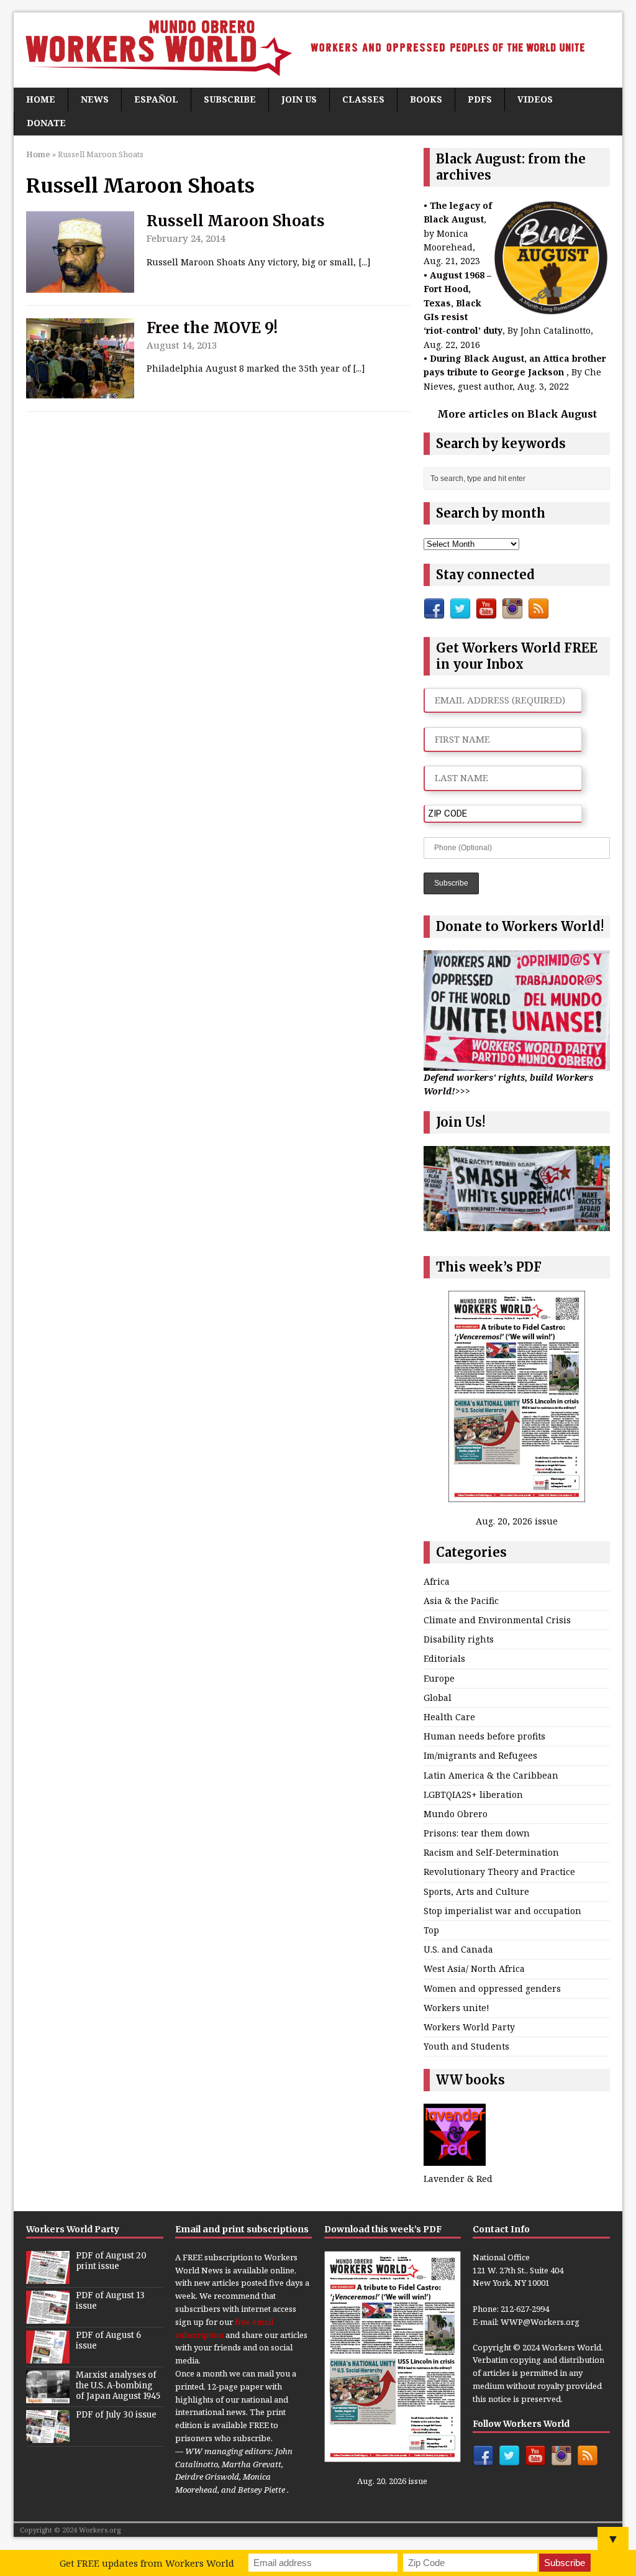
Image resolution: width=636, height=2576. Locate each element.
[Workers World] (318, 50)
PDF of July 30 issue (116, 2415)
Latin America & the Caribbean (491, 1775)
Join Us (299, 99)
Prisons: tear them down (477, 1833)
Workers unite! (457, 2008)
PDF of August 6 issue (108, 2340)
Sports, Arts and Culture (476, 1891)
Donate (46, 123)
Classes (363, 99)
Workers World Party (469, 2027)
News (95, 99)
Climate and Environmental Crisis (497, 1620)
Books (426, 99)
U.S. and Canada (458, 1949)
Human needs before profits (484, 1736)
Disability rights (459, 1639)
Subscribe (230, 99)
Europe (439, 1678)
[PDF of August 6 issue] (48, 2357)
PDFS (480, 99)
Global (438, 1698)
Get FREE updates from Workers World (147, 2563)
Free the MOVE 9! (212, 328)
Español (156, 99)
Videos (535, 99)
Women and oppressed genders (492, 1988)
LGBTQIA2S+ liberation (473, 1794)
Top (431, 1930)
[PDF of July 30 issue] (48, 2436)
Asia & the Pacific (461, 1601)
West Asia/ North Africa (474, 1969)
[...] (365, 262)
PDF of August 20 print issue (111, 2261)
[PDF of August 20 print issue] (48, 2277)
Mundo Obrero (456, 1814)
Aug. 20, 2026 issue (517, 1521)
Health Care (449, 1717)
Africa (437, 1581)
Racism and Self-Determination (491, 1852)
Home (41, 99)
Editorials (444, 1658)
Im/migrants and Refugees (480, 1755)
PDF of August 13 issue (110, 2301)
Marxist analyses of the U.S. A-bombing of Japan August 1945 (118, 2386)
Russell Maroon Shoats (236, 221)
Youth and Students (466, 2046)
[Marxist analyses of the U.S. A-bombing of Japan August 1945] (48, 2396)
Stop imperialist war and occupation (502, 1911)
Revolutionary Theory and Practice (499, 1872)
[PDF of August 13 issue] (48, 2317)
